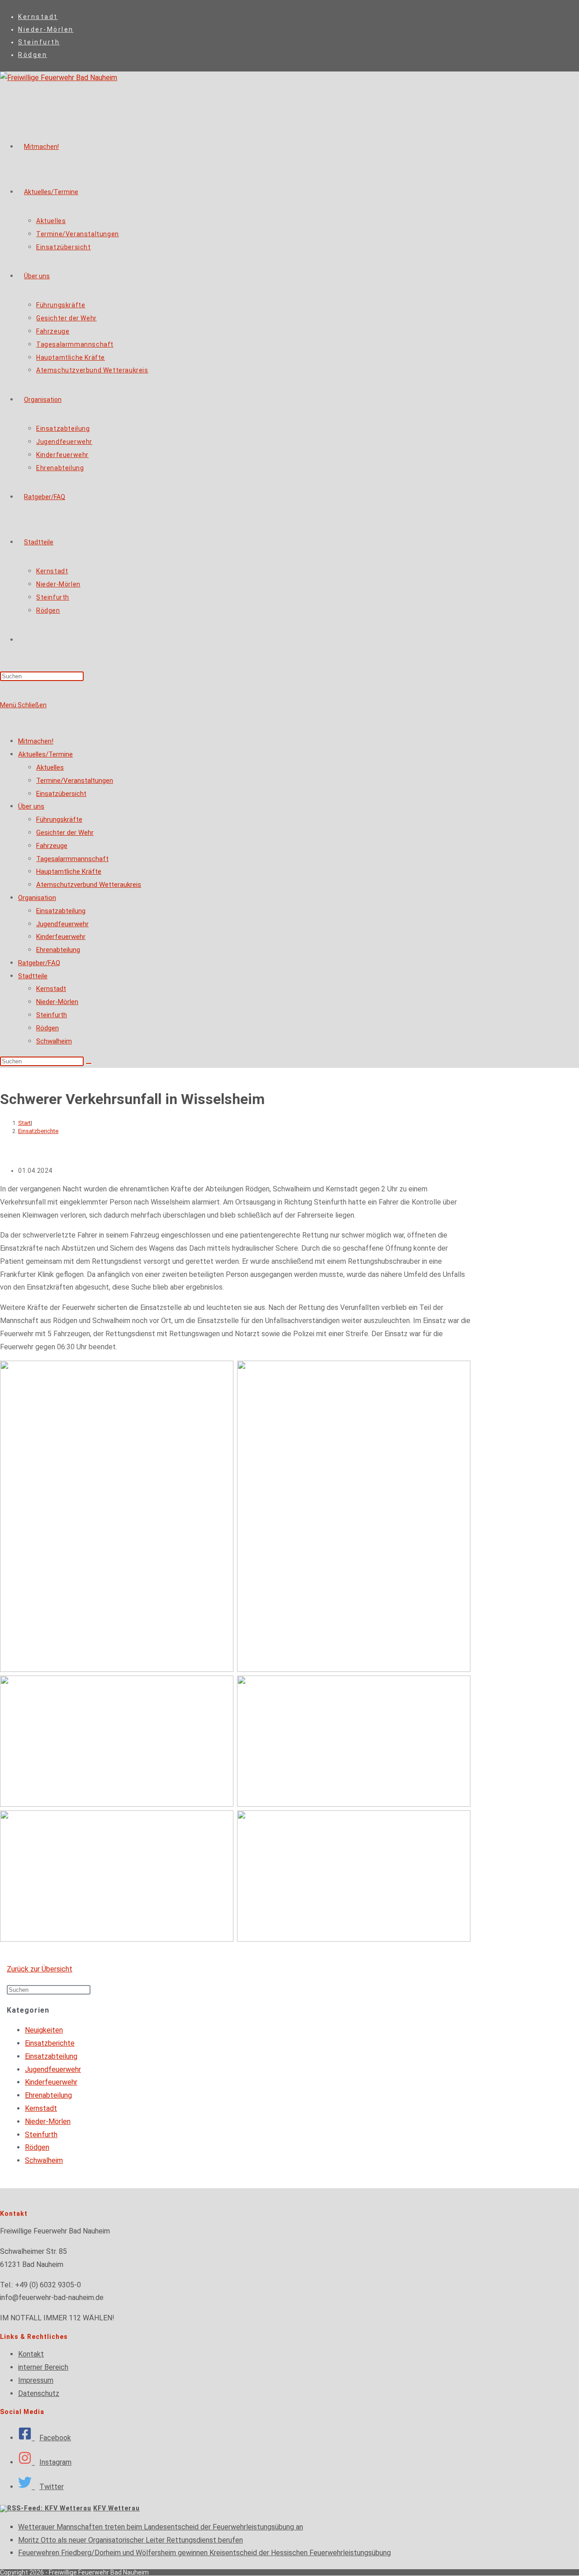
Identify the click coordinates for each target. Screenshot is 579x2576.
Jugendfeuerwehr (62, 924)
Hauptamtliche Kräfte (69, 871)
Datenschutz (39, 2393)
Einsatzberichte (38, 1131)
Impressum (36, 2380)
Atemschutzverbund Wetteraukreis (89, 885)
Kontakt (31, 2354)
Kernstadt (38, 17)
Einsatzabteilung (61, 911)
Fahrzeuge (52, 846)
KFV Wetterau (116, 2508)
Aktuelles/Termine (45, 754)
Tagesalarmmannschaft (72, 859)
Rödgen (33, 55)
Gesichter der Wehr (65, 833)
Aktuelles (50, 767)
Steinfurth (39, 42)
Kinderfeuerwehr (61, 937)
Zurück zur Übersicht (40, 1969)
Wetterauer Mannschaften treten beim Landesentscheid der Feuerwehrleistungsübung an (161, 2527)
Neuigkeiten (44, 2030)
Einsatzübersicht (61, 794)
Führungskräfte (59, 819)
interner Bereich (43, 2367)
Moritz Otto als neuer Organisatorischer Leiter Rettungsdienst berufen (131, 2540)
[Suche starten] (89, 1063)
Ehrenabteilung (58, 950)
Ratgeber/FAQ (39, 963)
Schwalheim (54, 1041)
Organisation (37, 898)
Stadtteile (33, 976)
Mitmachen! (36, 741)
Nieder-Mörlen (46, 29)
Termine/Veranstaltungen (75, 781)
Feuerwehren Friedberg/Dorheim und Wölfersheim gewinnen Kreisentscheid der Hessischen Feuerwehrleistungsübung (204, 2553)
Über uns (31, 806)
